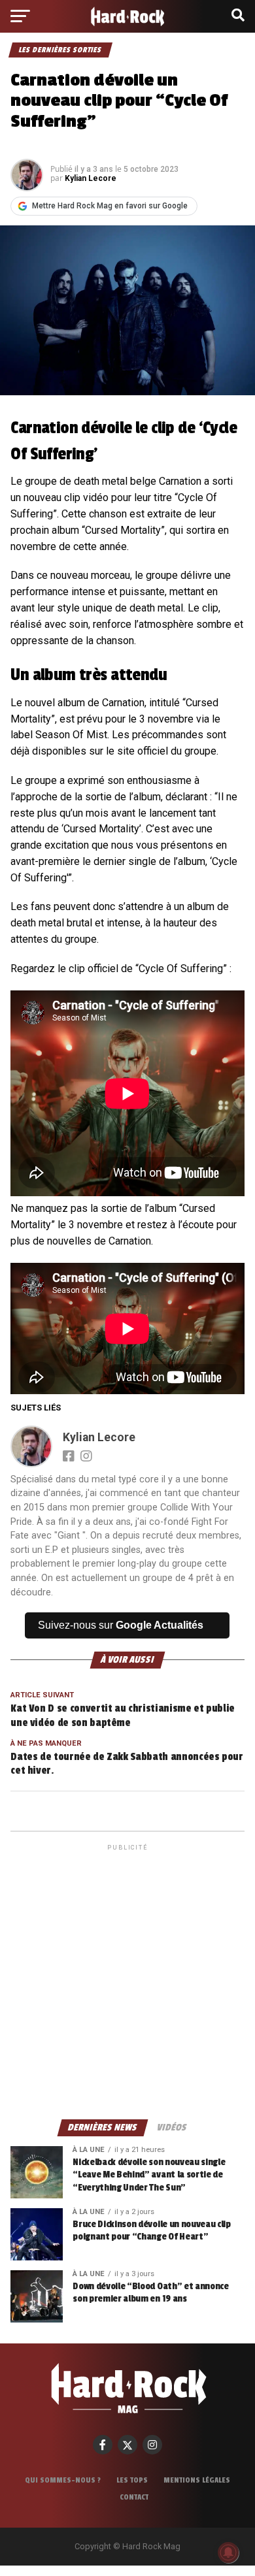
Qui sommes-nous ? (63, 2480)
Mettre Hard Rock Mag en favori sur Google (110, 206)
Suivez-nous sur (121, 1625)
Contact (134, 2497)
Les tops (132, 2480)
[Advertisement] (127, 1981)
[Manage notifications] (228, 2552)
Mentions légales (197, 2480)
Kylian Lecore (91, 178)
